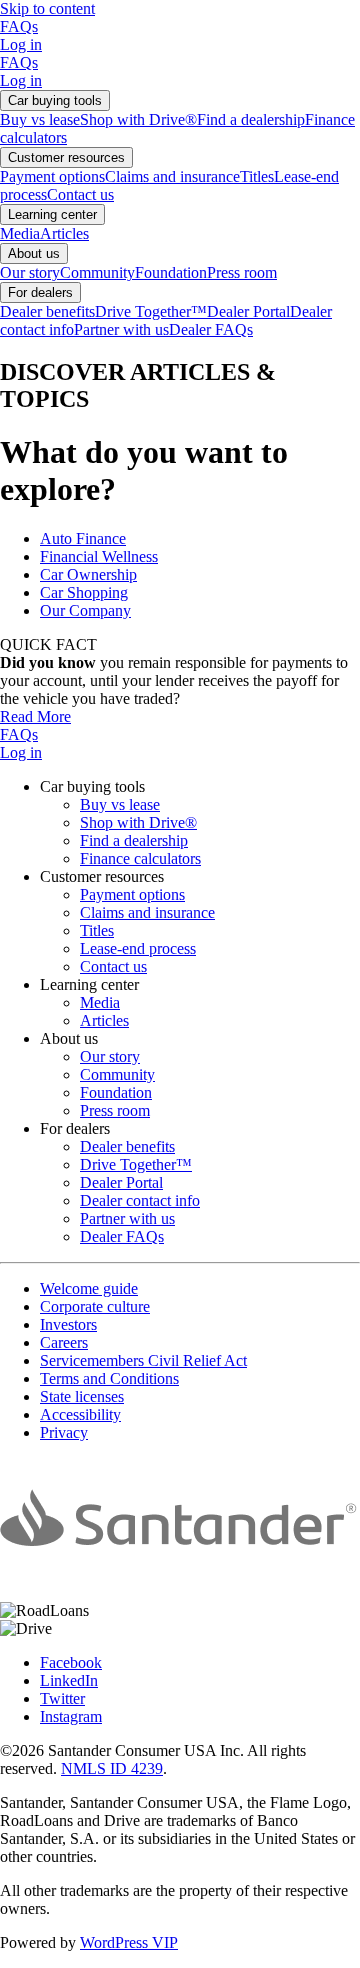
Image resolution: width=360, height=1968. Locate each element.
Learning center (52, 214)
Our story (30, 272)
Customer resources (66, 157)
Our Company (85, 610)
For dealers (40, 292)
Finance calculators (140, 858)
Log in (21, 44)
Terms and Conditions (109, 1378)
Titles (257, 176)
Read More (35, 716)
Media (20, 233)
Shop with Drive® (138, 119)
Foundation (171, 272)
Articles (64, 233)
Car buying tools (55, 100)
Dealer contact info (140, 1200)
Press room (242, 272)
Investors (68, 1324)
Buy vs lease (40, 119)
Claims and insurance (172, 176)
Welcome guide (89, 1288)
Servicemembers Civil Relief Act (143, 1360)
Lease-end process (138, 948)
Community (97, 272)
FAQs (19, 26)
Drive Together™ (151, 311)
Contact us (80, 194)
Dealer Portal (248, 311)
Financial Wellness (99, 556)
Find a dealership (251, 119)
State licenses (82, 1396)
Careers (64, 1342)
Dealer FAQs (211, 329)
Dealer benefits (47, 311)
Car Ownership (88, 574)
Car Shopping (84, 592)
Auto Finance (83, 538)
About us (34, 253)
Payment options (52, 176)
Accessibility (80, 1414)
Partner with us (121, 329)
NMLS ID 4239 (112, 1768)
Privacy (64, 1432)
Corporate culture (95, 1306)
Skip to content (47, 8)
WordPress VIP (129, 1942)
